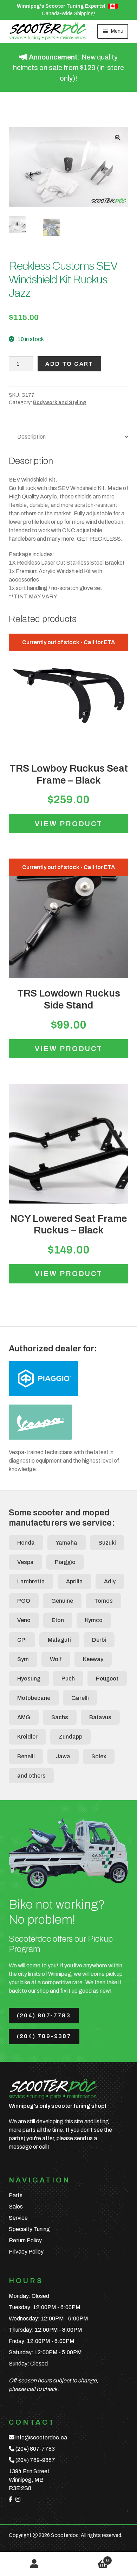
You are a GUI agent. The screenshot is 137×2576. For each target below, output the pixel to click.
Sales (16, 2207)
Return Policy (25, 2240)
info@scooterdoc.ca (41, 2437)
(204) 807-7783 (44, 2015)
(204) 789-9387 (44, 2036)
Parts (16, 2195)
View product (69, 824)
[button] (118, 138)
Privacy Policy (26, 2252)
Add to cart (69, 364)
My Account (34, 2564)
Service (18, 2218)
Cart (89, 2558)
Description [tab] (31, 437)
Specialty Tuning (29, 2229)
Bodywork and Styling (60, 403)
